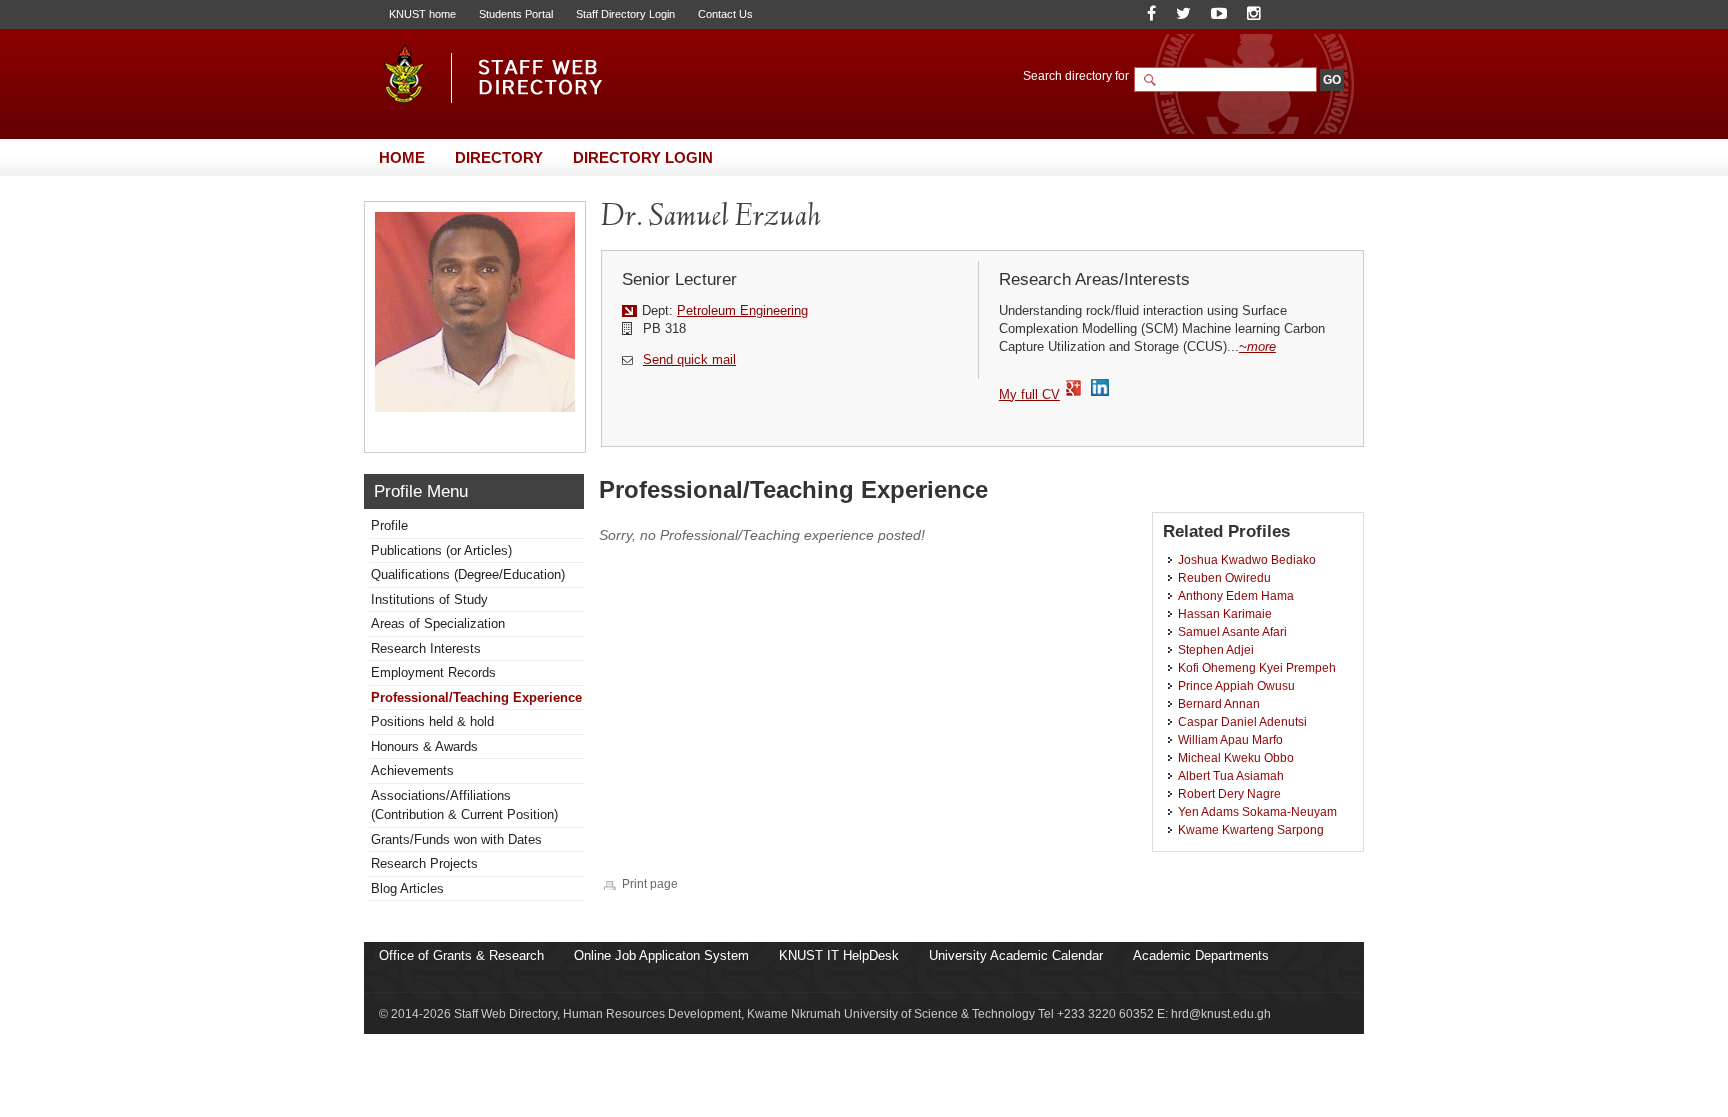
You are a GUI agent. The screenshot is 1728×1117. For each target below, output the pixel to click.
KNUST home (422, 14)
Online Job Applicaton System (661, 955)
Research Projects (424, 863)
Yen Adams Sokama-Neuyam (1257, 811)
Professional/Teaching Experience (476, 697)
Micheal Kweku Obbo (1236, 757)
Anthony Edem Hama (1236, 595)
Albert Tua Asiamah (1231, 775)
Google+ (1074, 389)
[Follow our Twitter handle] (1183, 13)
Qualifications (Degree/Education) (468, 574)
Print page (650, 883)
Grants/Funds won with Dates (456, 839)
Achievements (412, 770)
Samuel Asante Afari (1232, 631)
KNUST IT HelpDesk (839, 955)
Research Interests (426, 648)
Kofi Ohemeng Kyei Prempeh (1257, 667)
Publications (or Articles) (441, 550)
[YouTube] (1219, 13)
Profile (389, 525)
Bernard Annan (1219, 703)
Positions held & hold (432, 721)
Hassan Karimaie (1225, 613)
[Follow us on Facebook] (1151, 13)
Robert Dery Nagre (1229, 793)
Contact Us (725, 14)
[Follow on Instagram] (1254, 13)
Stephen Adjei (1216, 649)
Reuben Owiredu (1224, 577)
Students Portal (516, 14)
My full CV (1029, 394)
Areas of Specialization (438, 623)
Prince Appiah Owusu (1236, 685)
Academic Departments (1201, 955)
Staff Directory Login (625, 14)
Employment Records (433, 672)
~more (1257, 346)
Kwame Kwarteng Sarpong (1251, 829)
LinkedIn (1102, 389)
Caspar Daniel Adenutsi (1242, 721)
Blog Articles (407, 888)
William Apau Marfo (1230, 739)
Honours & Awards (424, 746)
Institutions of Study (429, 599)
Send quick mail (689, 359)
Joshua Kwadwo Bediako (1247, 559)
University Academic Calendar (1016, 955)
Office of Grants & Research (461, 955)
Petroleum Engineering (742, 310)
